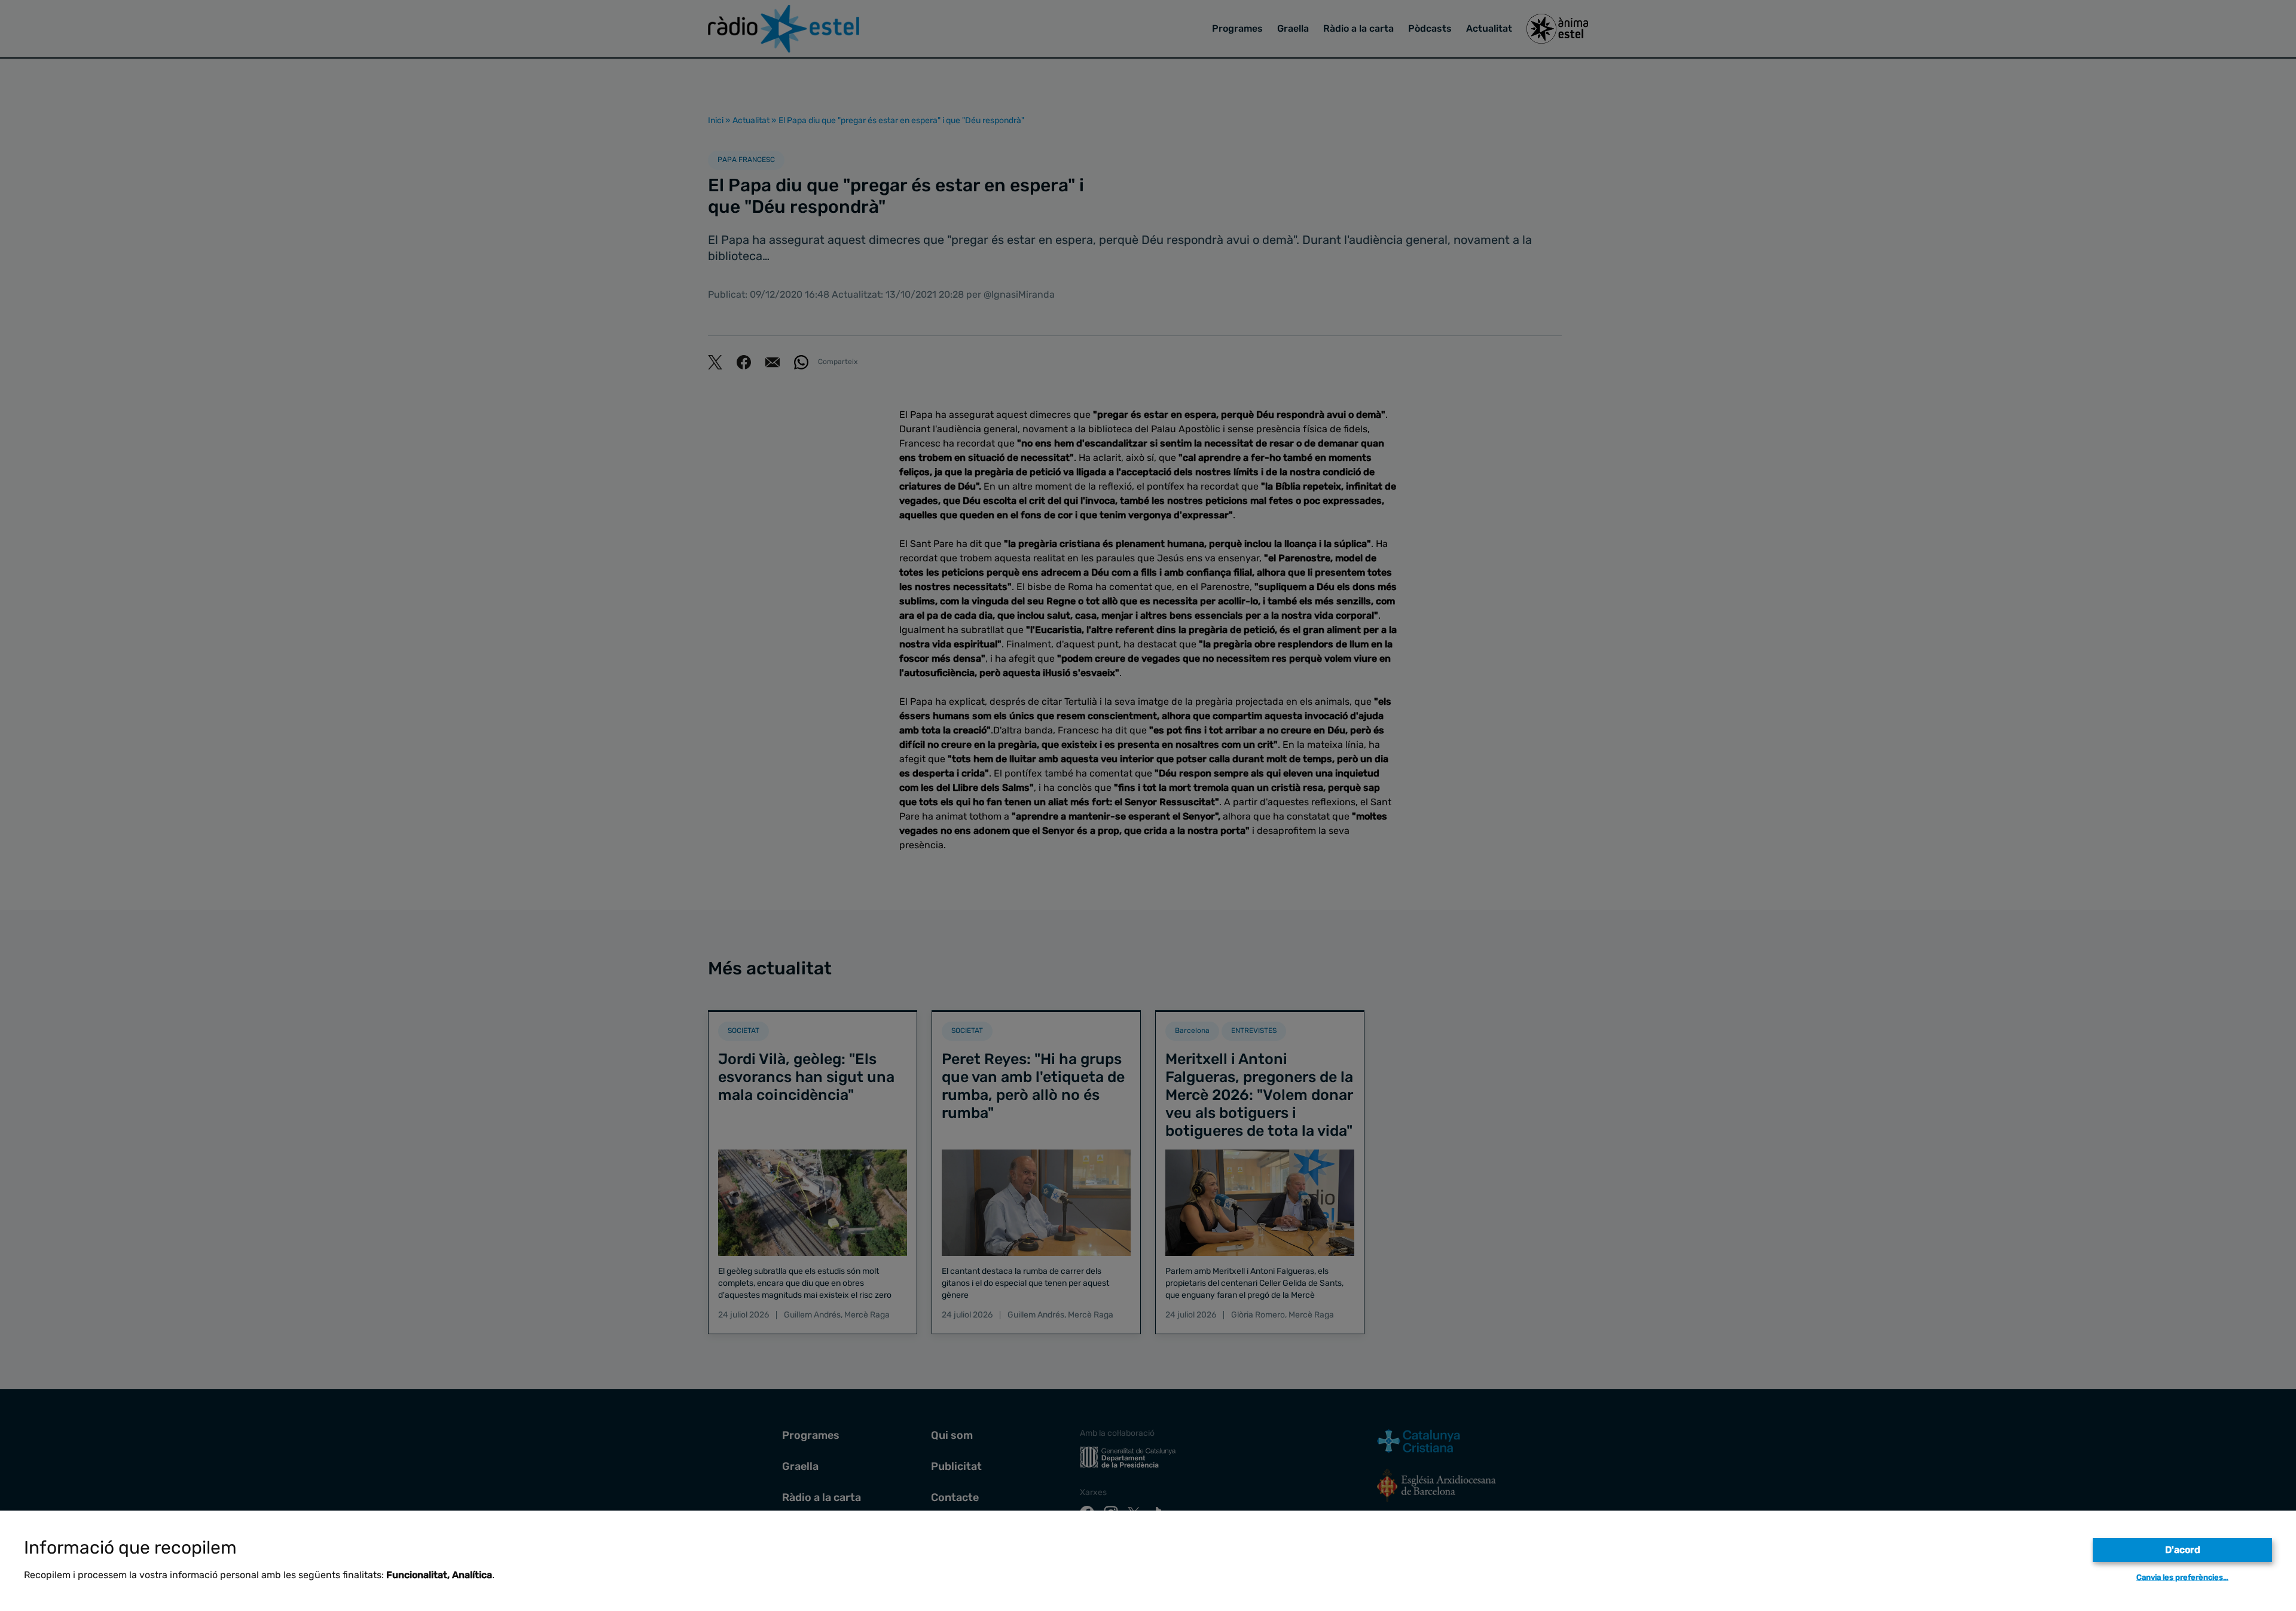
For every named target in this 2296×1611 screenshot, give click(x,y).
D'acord (2183, 1550)
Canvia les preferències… (2182, 1577)
